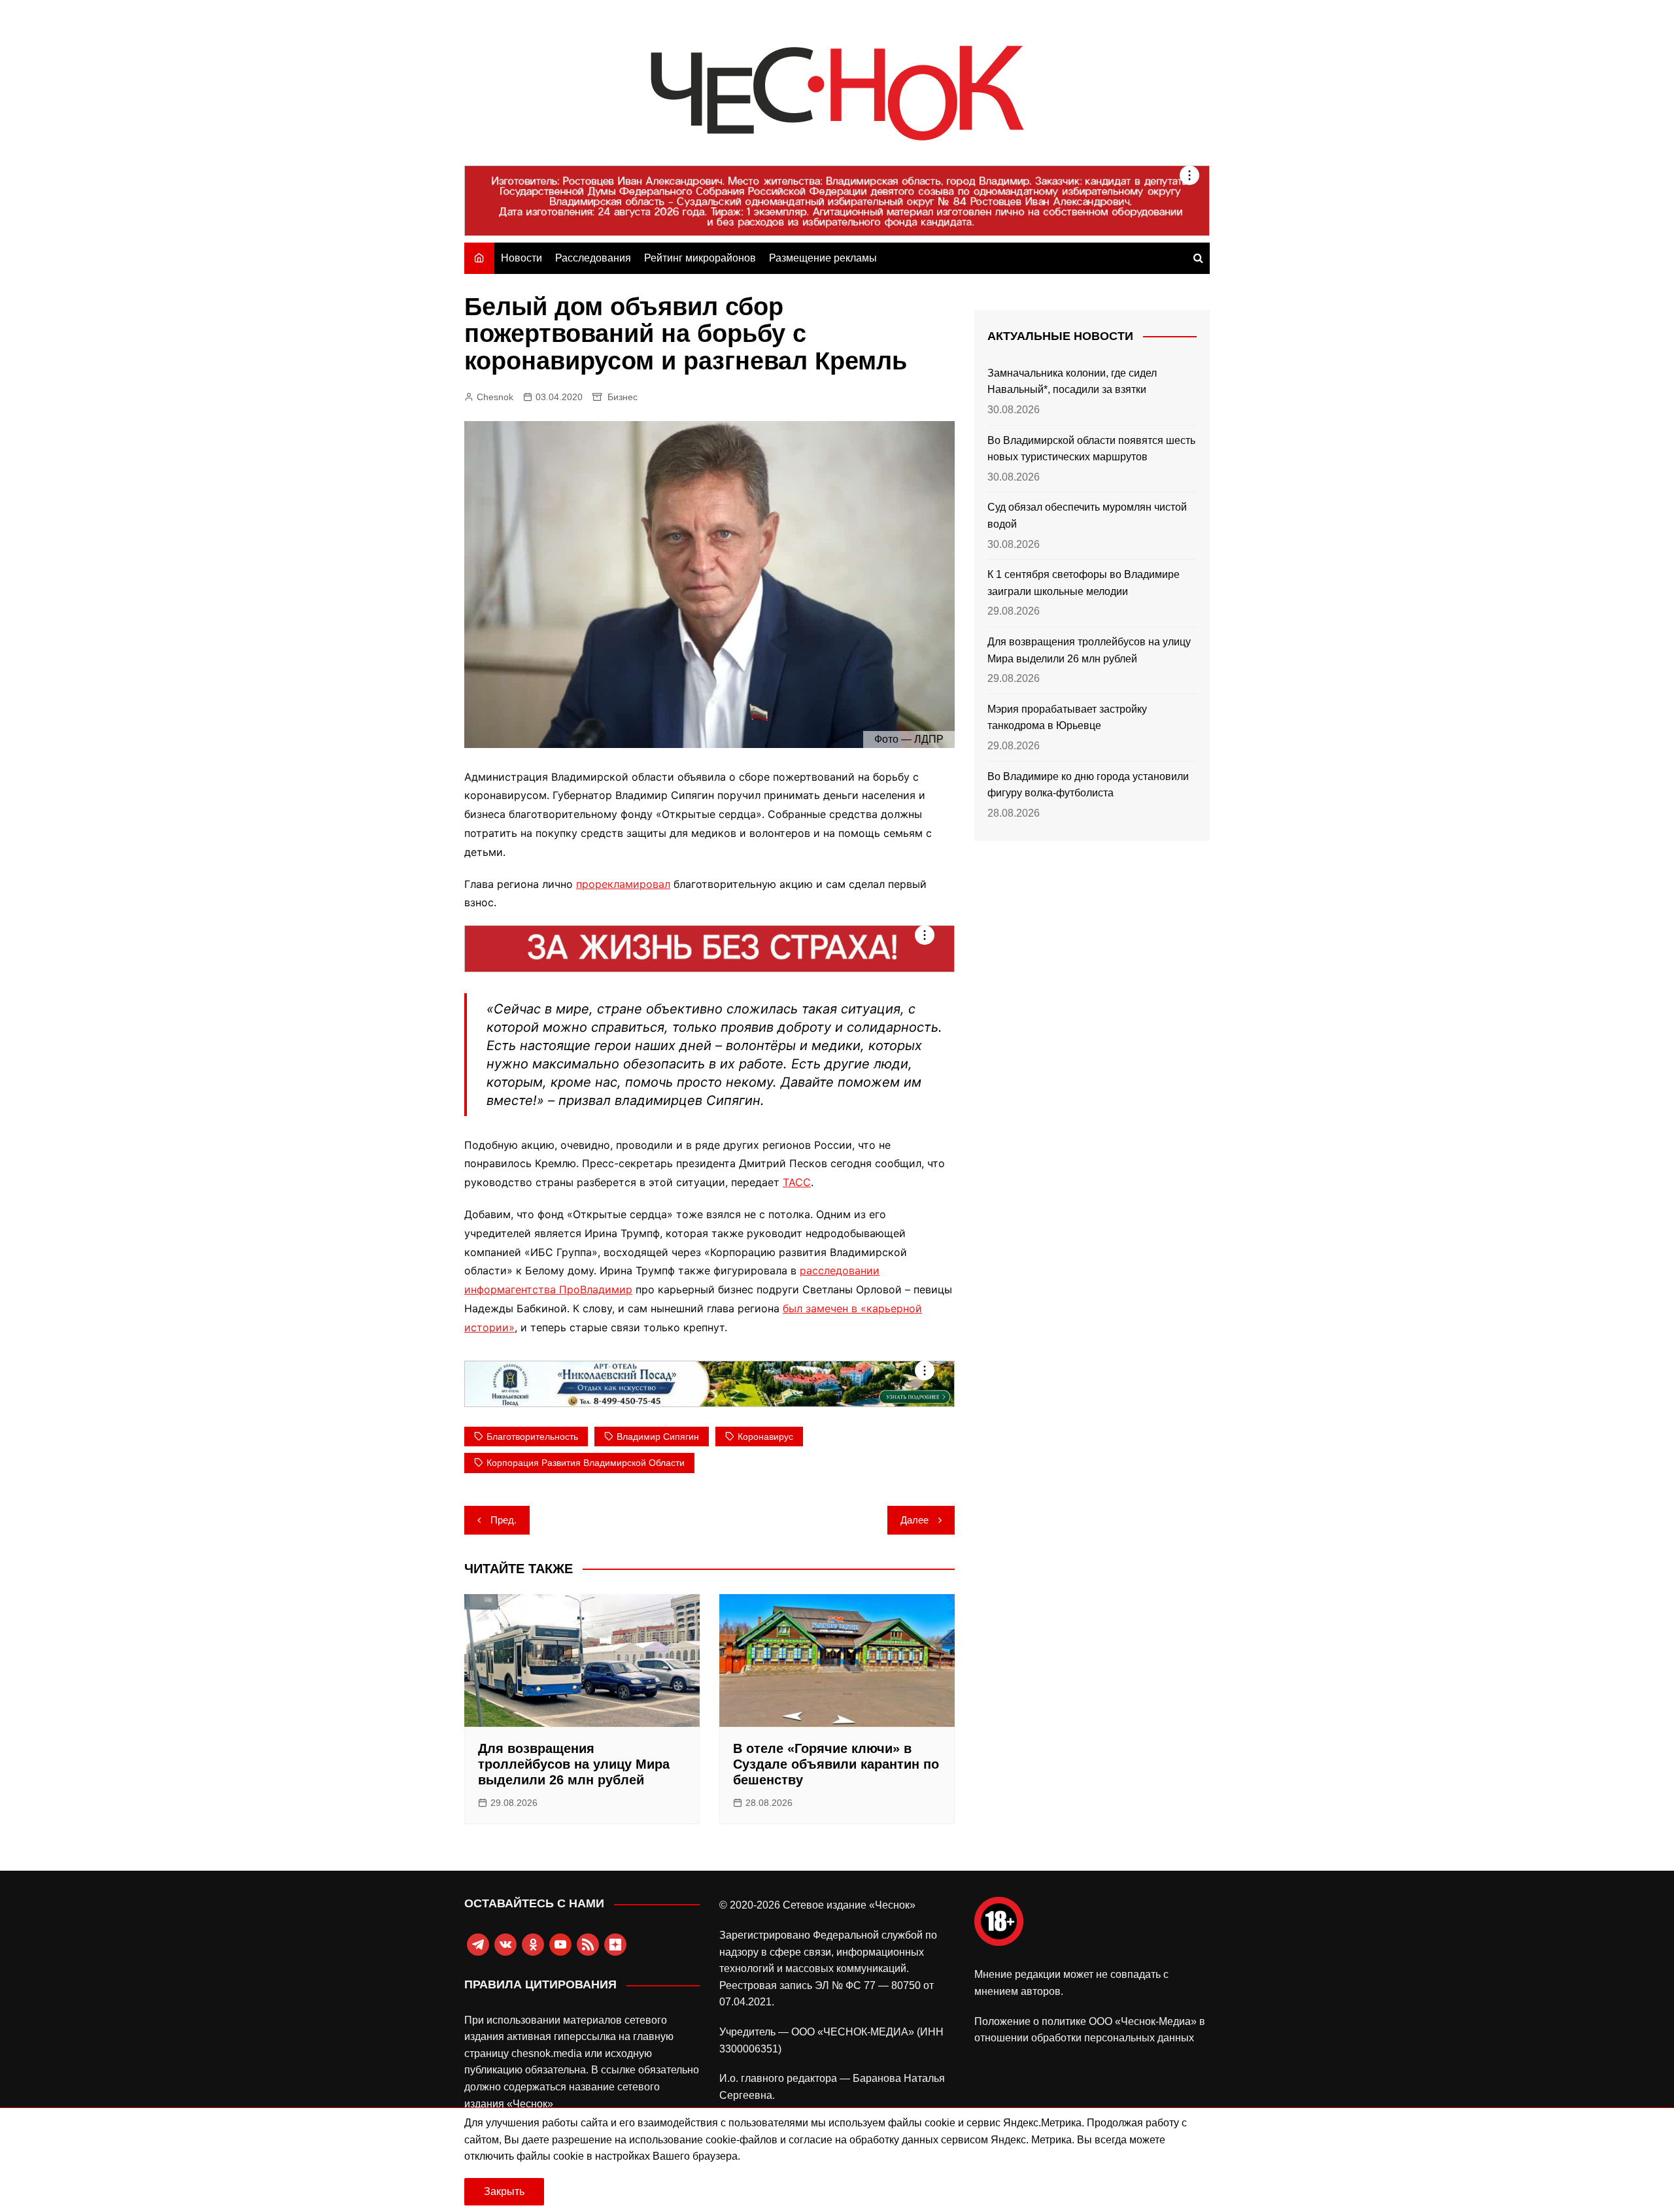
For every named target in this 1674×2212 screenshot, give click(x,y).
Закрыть (504, 2191)
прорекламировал (623, 884)
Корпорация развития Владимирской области (586, 1463)
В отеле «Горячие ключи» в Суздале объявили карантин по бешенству (836, 1764)
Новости (521, 258)
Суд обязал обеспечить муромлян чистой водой (1087, 516)
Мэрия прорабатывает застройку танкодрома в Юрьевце (1067, 718)
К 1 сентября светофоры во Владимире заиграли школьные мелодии (1084, 583)
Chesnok (495, 397)
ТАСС (797, 1182)
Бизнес (623, 397)
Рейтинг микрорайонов (700, 258)
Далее (914, 1520)
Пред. (504, 1520)
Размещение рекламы (823, 258)
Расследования (593, 258)
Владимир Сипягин (658, 1437)
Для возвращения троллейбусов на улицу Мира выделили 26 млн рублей (574, 1764)
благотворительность (532, 1437)
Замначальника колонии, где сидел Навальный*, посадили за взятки (1072, 382)
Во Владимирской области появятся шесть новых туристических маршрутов (1091, 449)
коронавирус (765, 1437)
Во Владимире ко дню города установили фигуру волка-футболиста (1088, 785)
